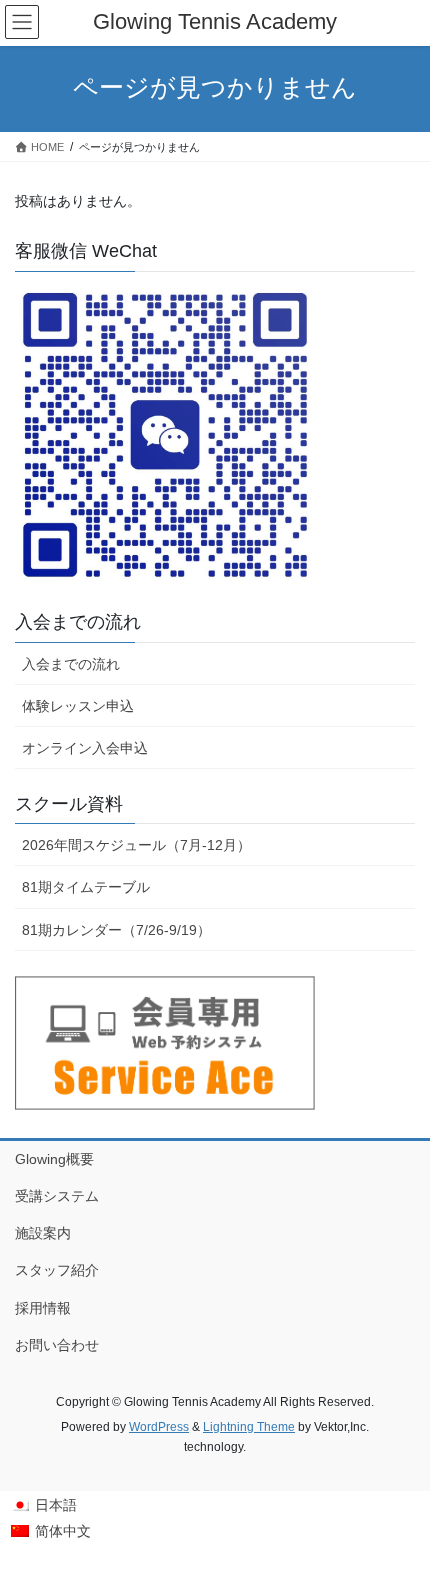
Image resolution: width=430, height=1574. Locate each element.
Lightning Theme (249, 1427)
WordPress (159, 1427)
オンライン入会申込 (85, 748)
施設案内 (43, 1233)
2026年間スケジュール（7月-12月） (136, 845)
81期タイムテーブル (86, 887)
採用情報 (43, 1308)
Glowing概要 (54, 1159)
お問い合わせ (57, 1345)
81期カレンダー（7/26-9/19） (116, 930)
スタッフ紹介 (57, 1270)
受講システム (57, 1196)
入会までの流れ (71, 664)
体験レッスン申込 (78, 706)
